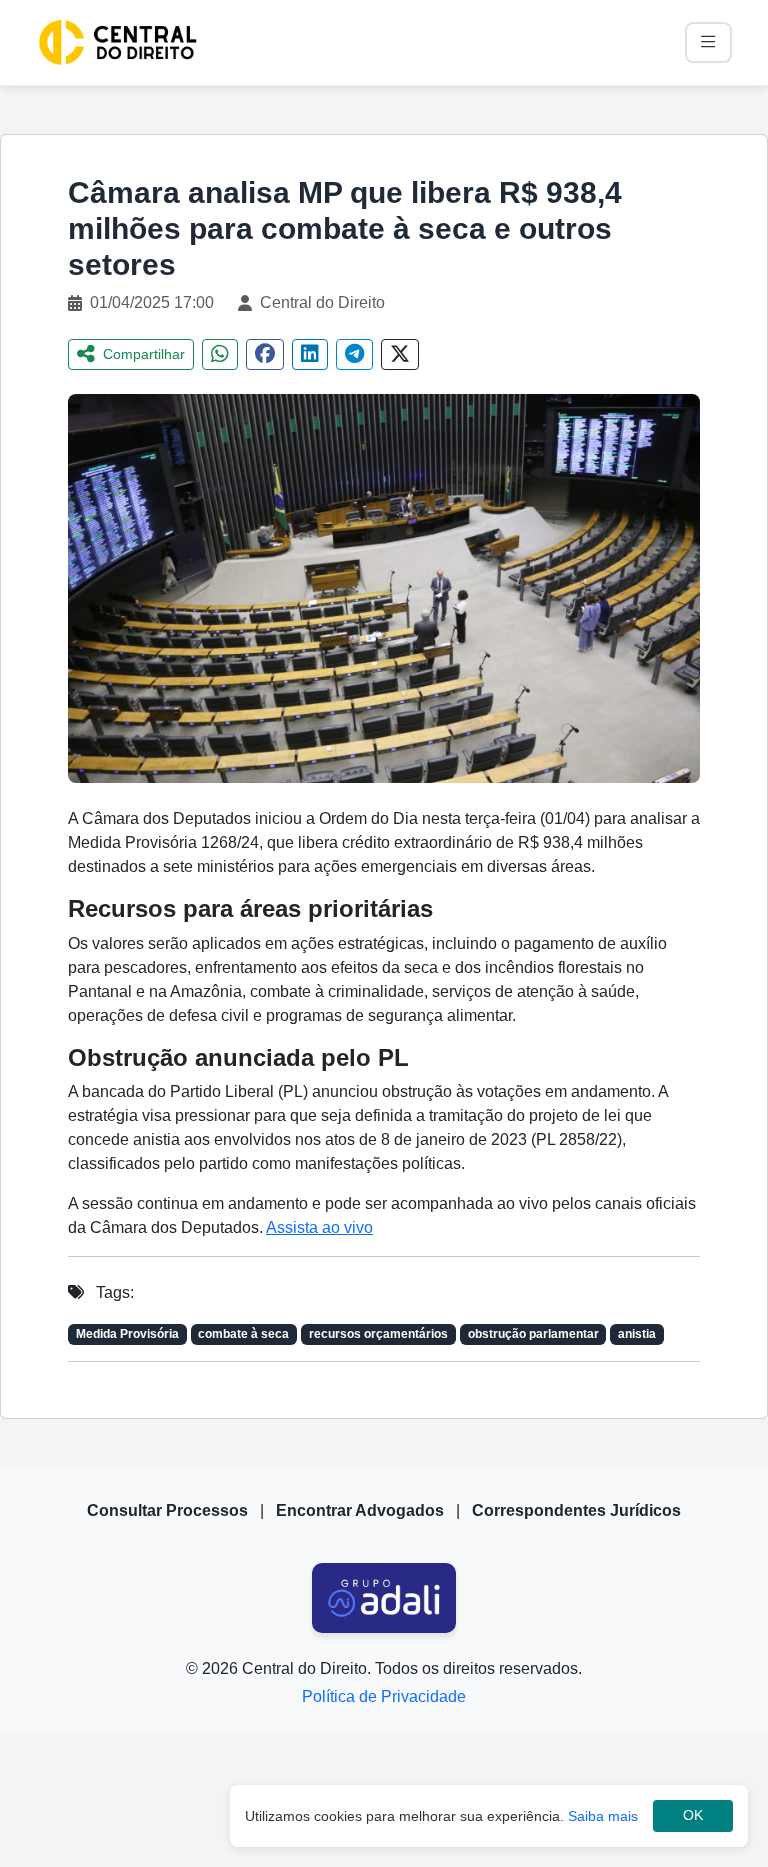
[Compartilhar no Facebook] (265, 354)
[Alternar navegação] (708, 42)
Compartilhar (144, 354)
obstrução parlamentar (533, 1334)
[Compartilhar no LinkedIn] (310, 354)
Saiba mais (603, 1816)
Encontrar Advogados (360, 1510)
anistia (637, 1334)
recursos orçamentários (378, 1334)
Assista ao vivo (319, 1227)
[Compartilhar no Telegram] (354, 354)
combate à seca (243, 1334)
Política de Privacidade (384, 1696)
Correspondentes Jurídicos (576, 1510)
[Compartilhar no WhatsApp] (220, 354)
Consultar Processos (167, 1510)
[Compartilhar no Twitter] (400, 354)
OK (693, 1815)
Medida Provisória (127, 1334)
